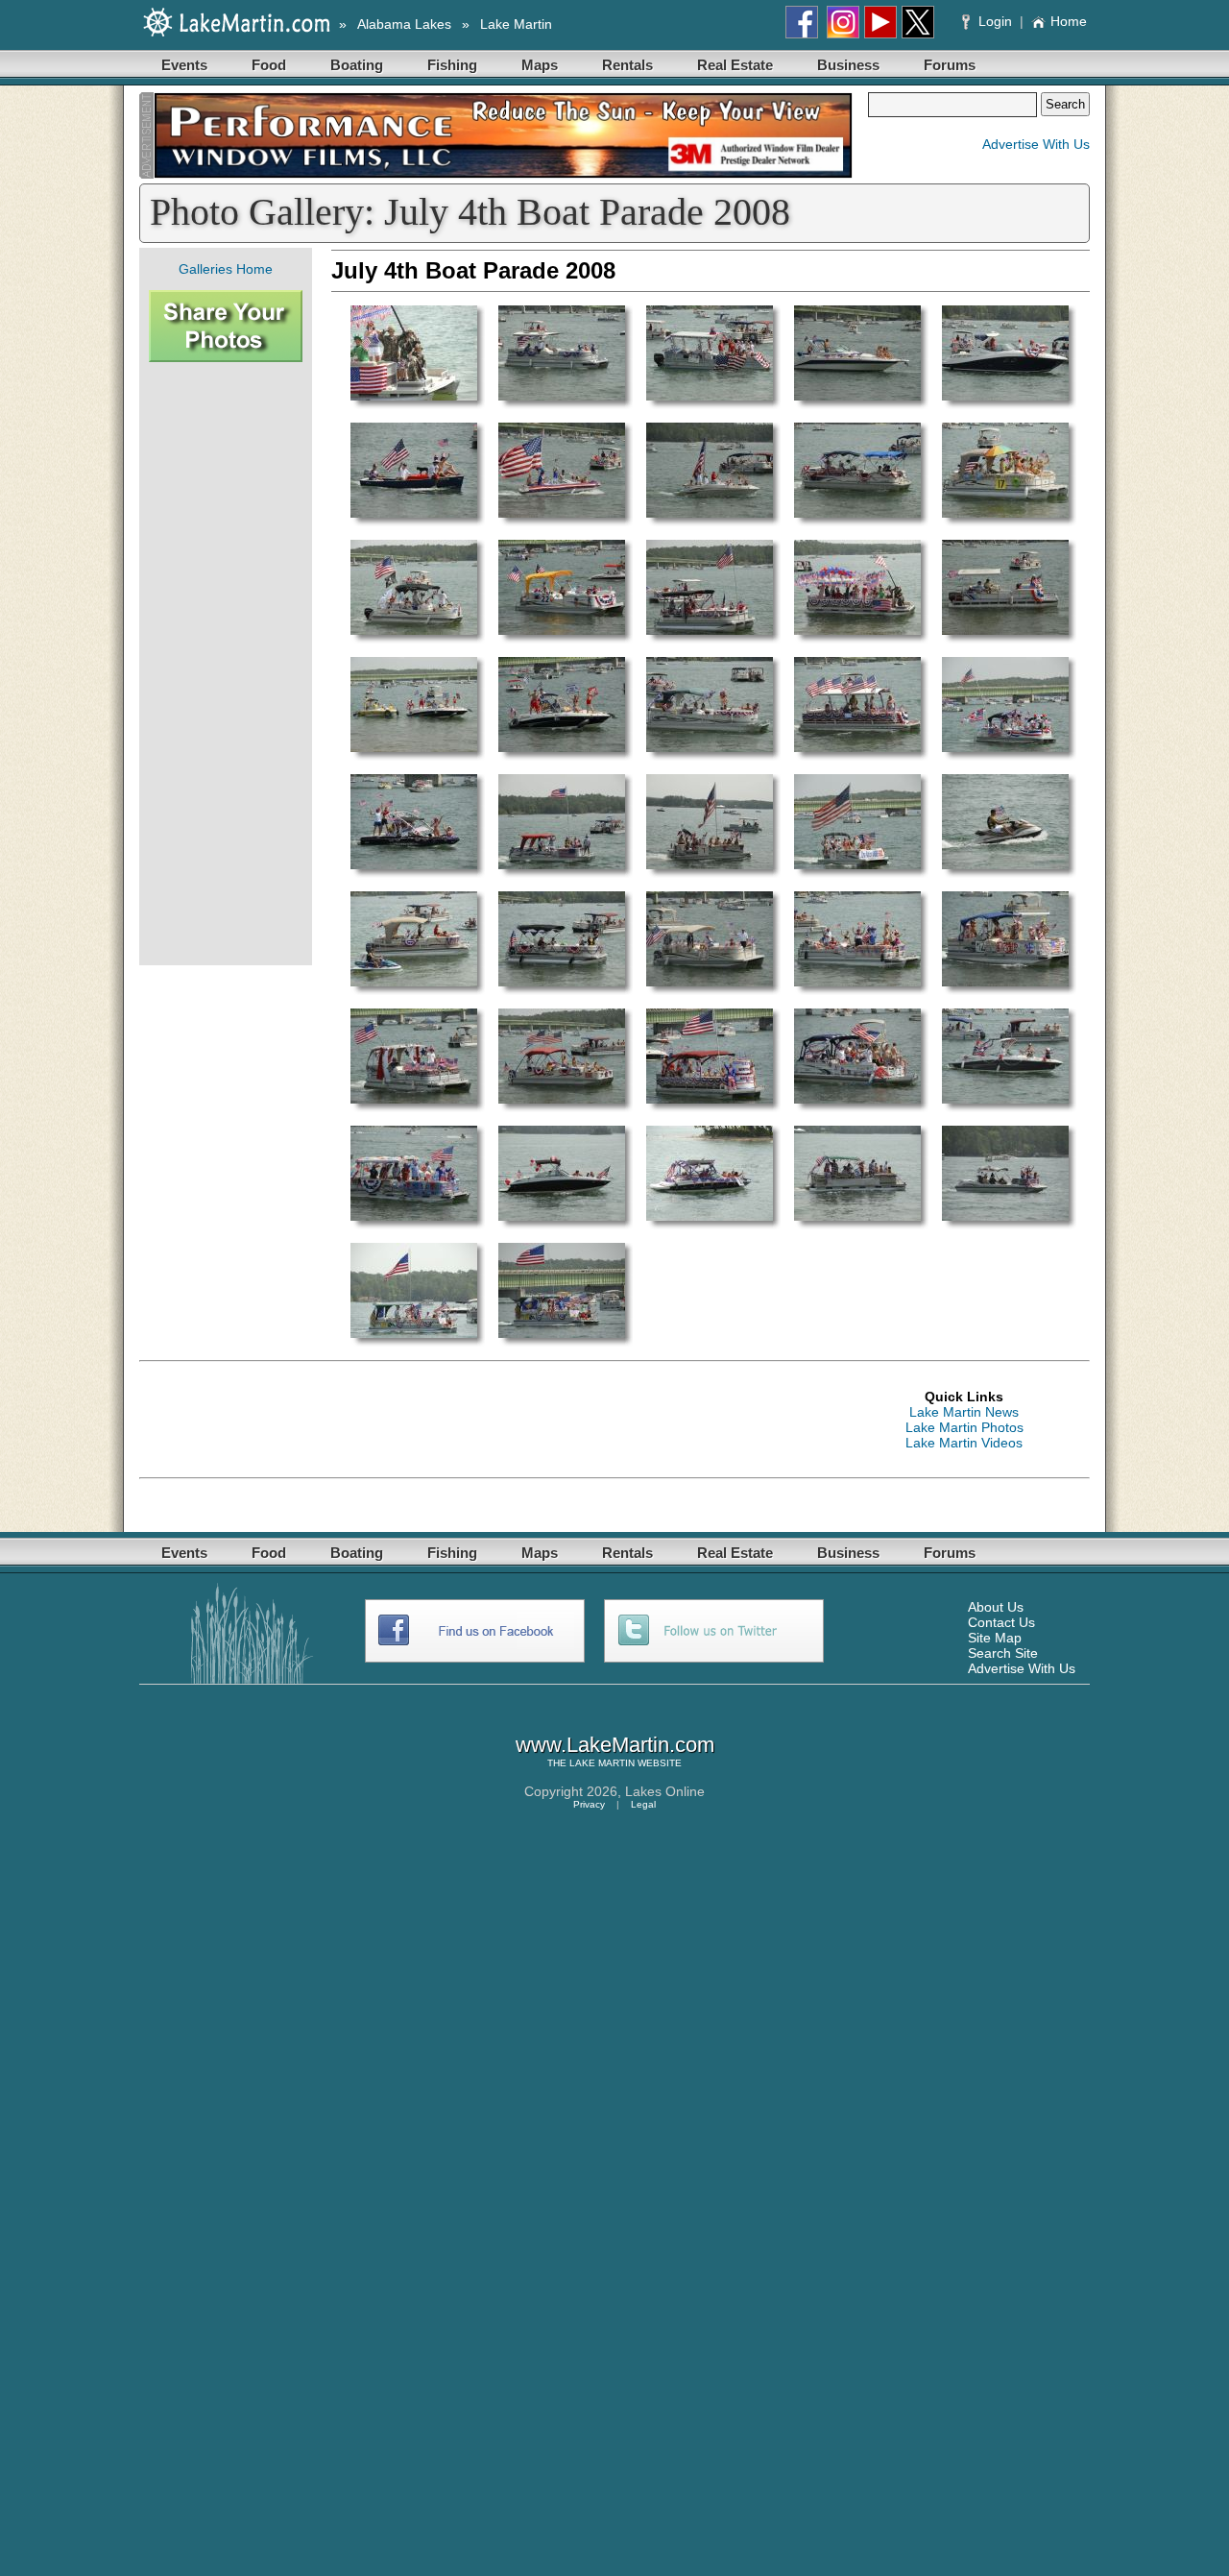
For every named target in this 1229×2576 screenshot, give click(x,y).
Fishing (452, 65)
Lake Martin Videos (964, 1443)
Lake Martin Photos (964, 1427)
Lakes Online (665, 1791)
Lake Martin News (964, 1412)
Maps (540, 65)
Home (1069, 21)
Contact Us (1001, 1622)
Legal (643, 1804)
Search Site (1003, 1653)
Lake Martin (516, 24)
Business (848, 65)
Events (184, 65)
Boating (357, 65)
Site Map (995, 1638)
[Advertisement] (226, 664)
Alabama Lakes (404, 24)
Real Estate (735, 65)
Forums (950, 65)
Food (269, 65)
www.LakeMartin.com (615, 1745)
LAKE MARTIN (602, 1763)
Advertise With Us (1036, 144)
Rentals (627, 65)
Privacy (589, 1804)
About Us (996, 1607)
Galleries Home (226, 269)
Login (995, 21)
